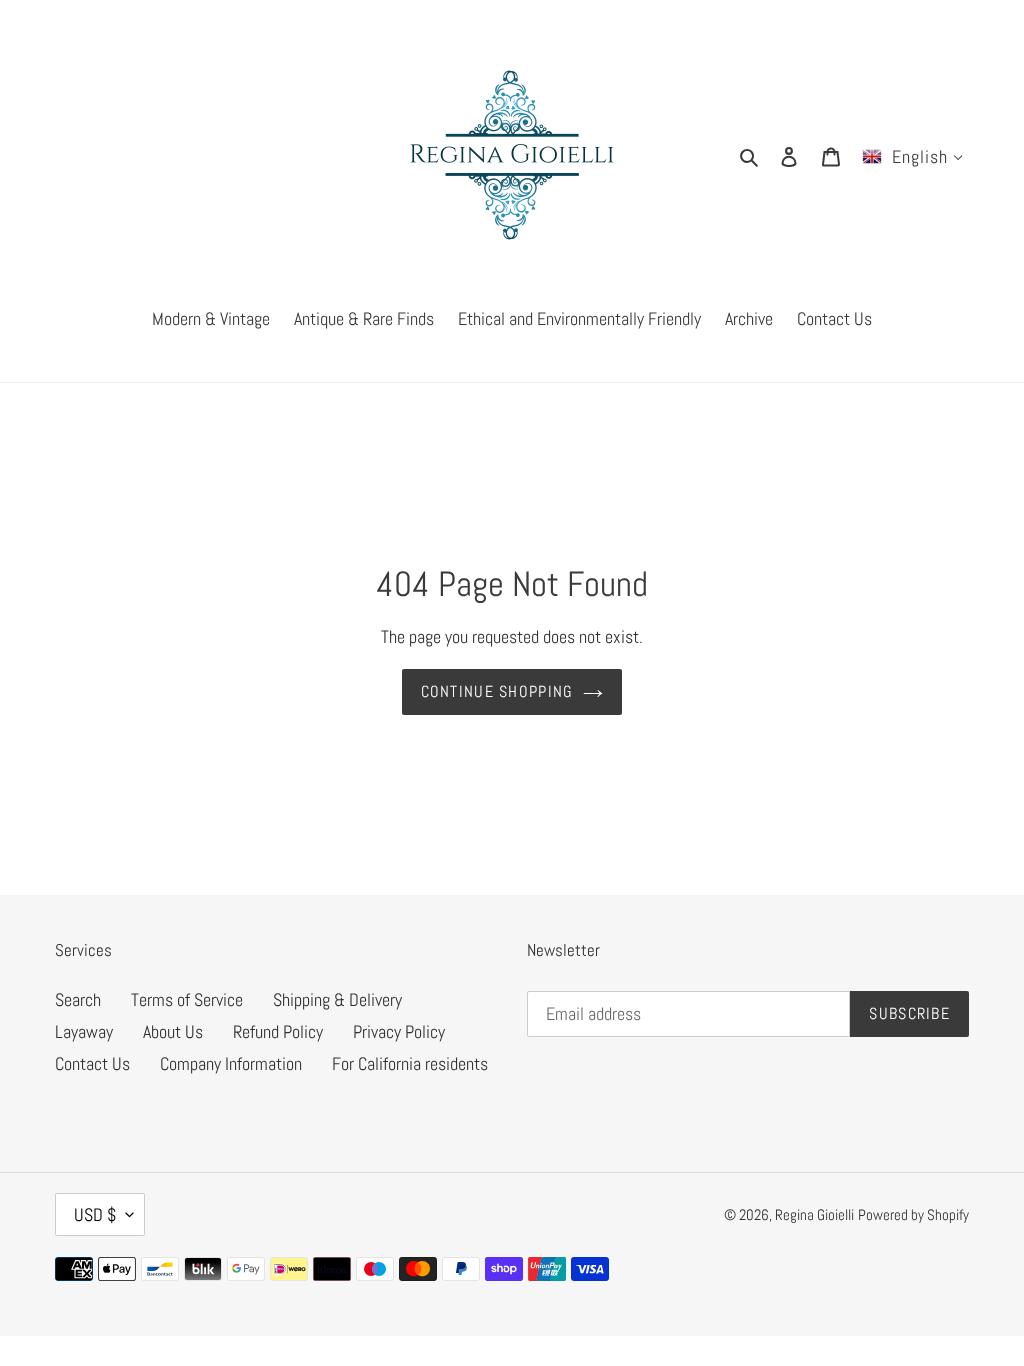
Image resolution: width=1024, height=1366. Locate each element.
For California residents (410, 1063)
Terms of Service (187, 999)
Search (78, 999)
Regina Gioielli (814, 1214)
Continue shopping (497, 691)
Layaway (84, 1031)
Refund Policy (278, 1031)
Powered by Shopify (913, 1214)
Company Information (231, 1063)
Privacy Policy (399, 1031)
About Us (173, 1031)
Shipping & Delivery (337, 999)
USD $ (95, 1214)
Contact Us (92, 1063)
